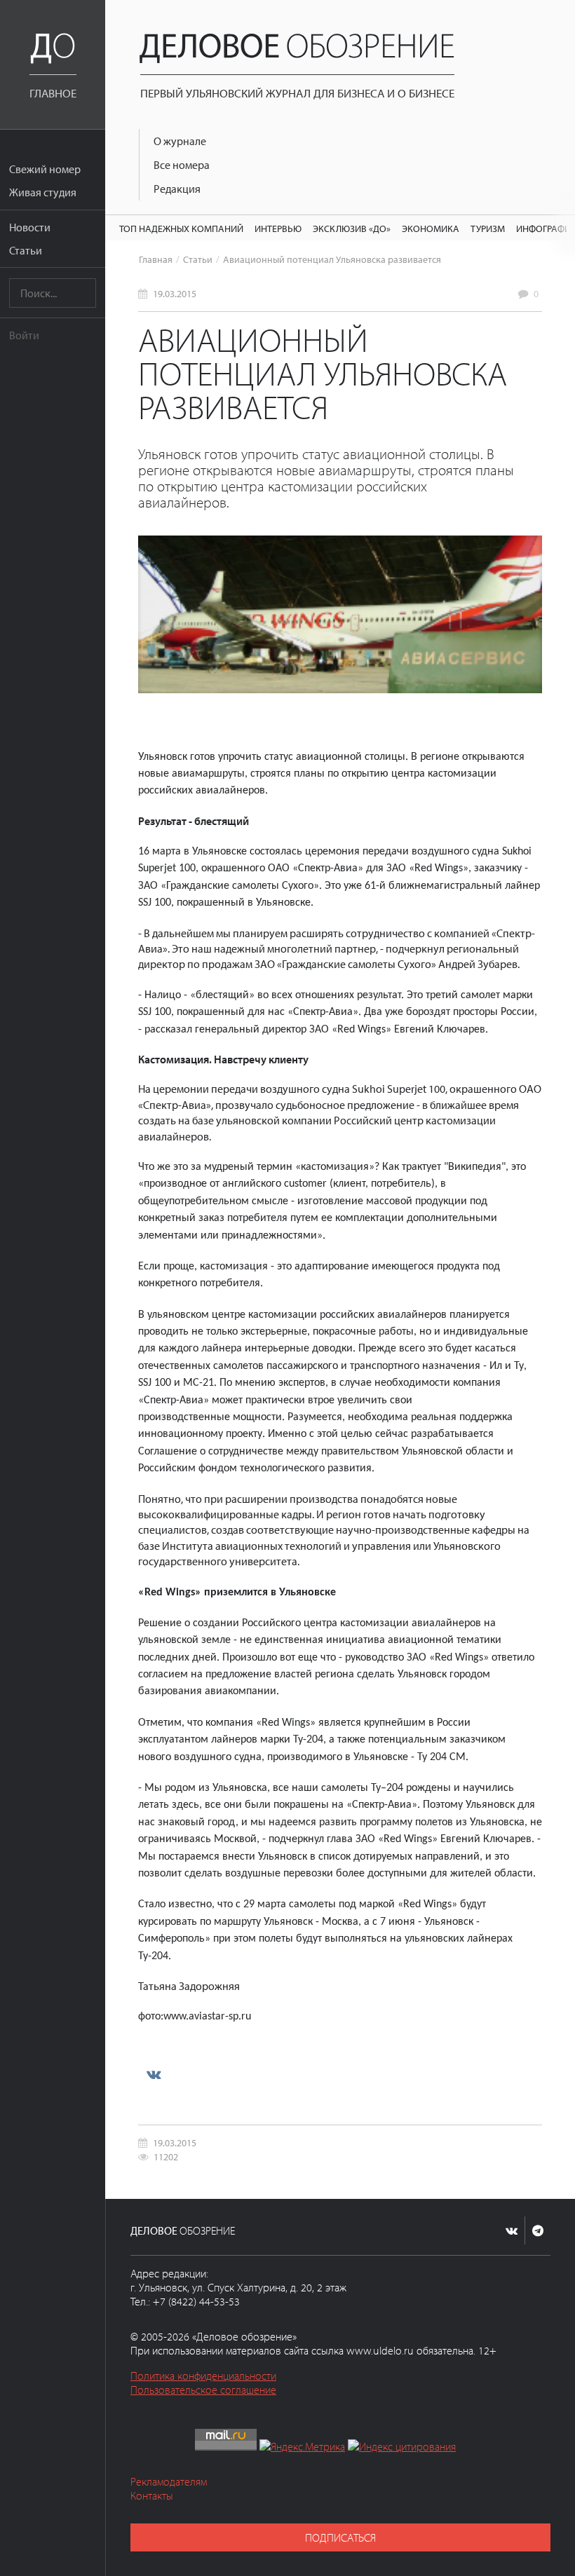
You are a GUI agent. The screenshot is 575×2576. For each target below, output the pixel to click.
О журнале (180, 141)
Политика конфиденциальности (203, 2376)
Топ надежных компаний (181, 228)
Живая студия (43, 192)
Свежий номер (45, 169)
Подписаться (340, 2537)
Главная (156, 259)
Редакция (177, 189)
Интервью (278, 228)
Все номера (182, 165)
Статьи (26, 250)
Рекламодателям (169, 2481)
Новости (30, 227)
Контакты (152, 2495)
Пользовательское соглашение (203, 2390)
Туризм (488, 228)
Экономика (431, 228)
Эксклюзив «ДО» (352, 228)
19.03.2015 (175, 293)
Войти (24, 335)
